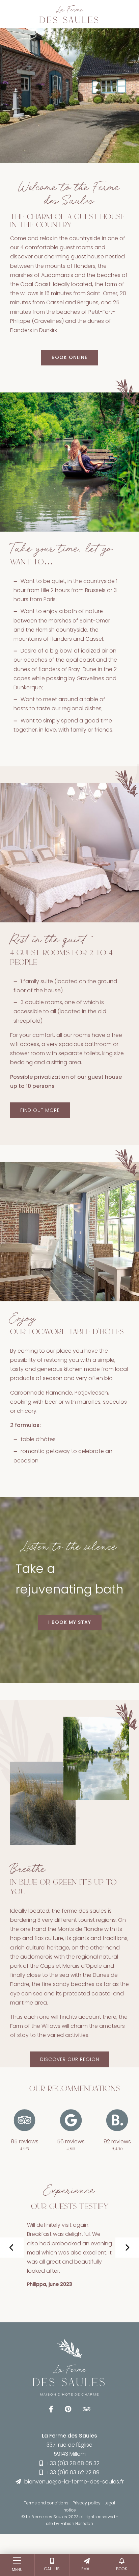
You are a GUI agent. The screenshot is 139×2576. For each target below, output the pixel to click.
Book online (69, 357)
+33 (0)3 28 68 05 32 (73, 2463)
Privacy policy (87, 2503)
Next (127, 2248)
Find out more (40, 1110)
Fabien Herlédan (77, 2523)
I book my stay (70, 1622)
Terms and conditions (46, 2503)
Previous (58, 2248)
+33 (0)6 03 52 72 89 (73, 2472)
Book (122, 2569)
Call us (52, 2569)
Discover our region (70, 2059)
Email (87, 2569)
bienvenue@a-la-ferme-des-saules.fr (74, 2482)
